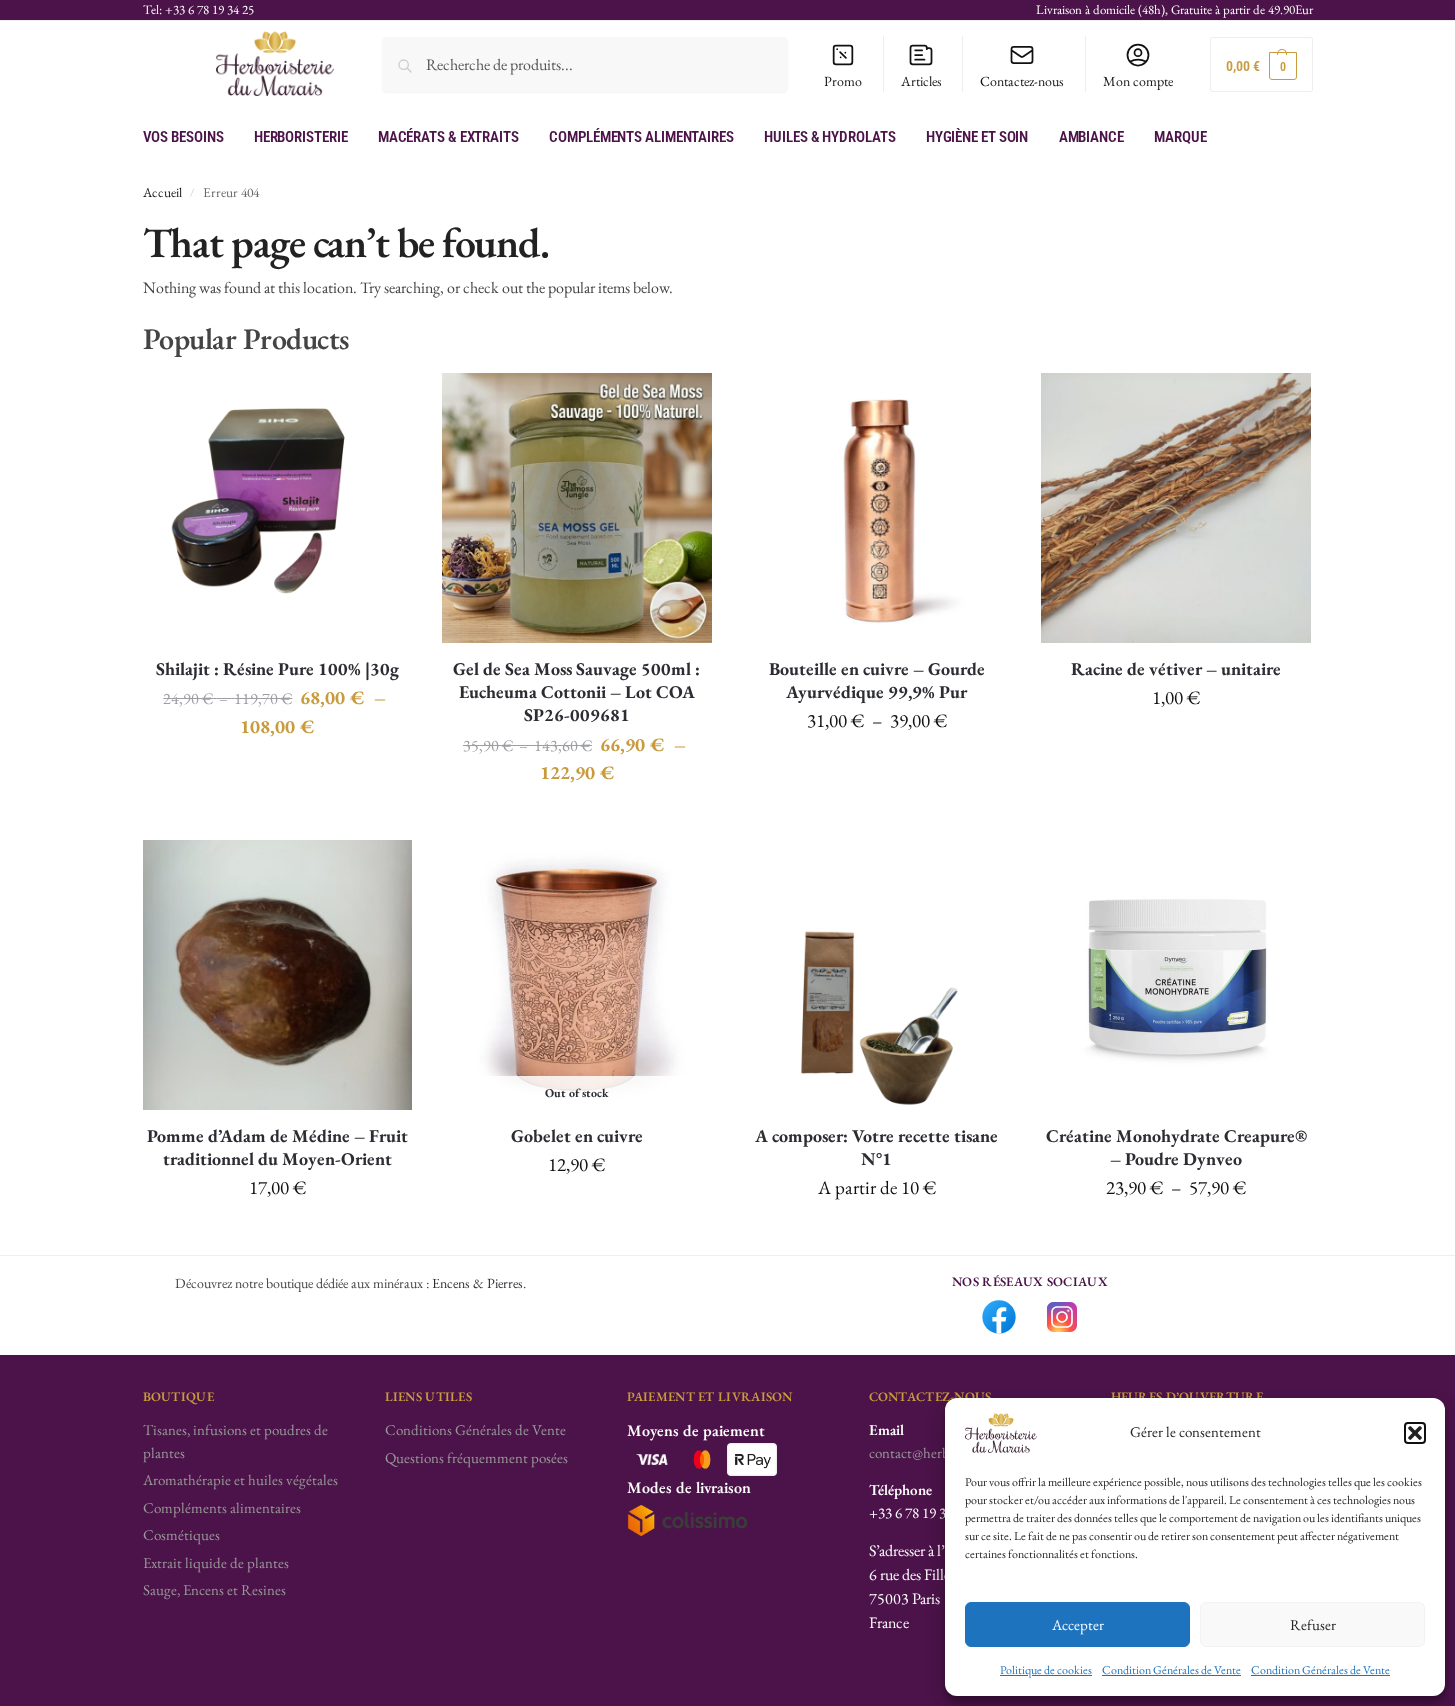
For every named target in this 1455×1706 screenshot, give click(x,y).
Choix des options (277, 773)
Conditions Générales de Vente (475, 1429)
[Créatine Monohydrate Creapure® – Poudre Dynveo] (1176, 975)
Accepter (1078, 1624)
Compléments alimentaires (222, 1507)
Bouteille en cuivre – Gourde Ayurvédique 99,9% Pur (877, 680)
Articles (921, 81)
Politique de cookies (1046, 1670)
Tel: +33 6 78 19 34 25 (198, 9)
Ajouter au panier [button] (1176, 745)
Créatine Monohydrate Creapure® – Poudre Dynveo (1176, 1147)
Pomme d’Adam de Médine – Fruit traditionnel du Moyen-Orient (277, 1147)
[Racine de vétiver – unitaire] (1176, 508)
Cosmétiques (181, 1534)
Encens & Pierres (477, 1283)
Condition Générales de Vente (1171, 1670)
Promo (843, 81)
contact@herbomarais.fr (938, 1452)
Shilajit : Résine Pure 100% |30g (277, 668)
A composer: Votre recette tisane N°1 (876, 1147)
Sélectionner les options (876, 1235)
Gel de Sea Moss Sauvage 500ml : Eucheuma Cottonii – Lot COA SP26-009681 (576, 692)
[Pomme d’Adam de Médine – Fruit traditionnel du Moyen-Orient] (278, 975)
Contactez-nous (1022, 81)
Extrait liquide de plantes (216, 1562)
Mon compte (1138, 81)
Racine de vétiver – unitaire (1176, 668)
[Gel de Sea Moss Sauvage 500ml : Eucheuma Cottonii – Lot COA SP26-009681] (577, 508)
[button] (1415, 1433)
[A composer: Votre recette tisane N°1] (877, 975)
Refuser (1313, 1624)
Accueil (162, 192)
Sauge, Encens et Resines (214, 1589)
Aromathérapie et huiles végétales (240, 1479)
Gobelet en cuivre (577, 1135)
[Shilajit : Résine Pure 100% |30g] (278, 508)
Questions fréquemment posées (476, 1457)
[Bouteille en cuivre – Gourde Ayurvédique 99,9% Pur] (877, 508)
